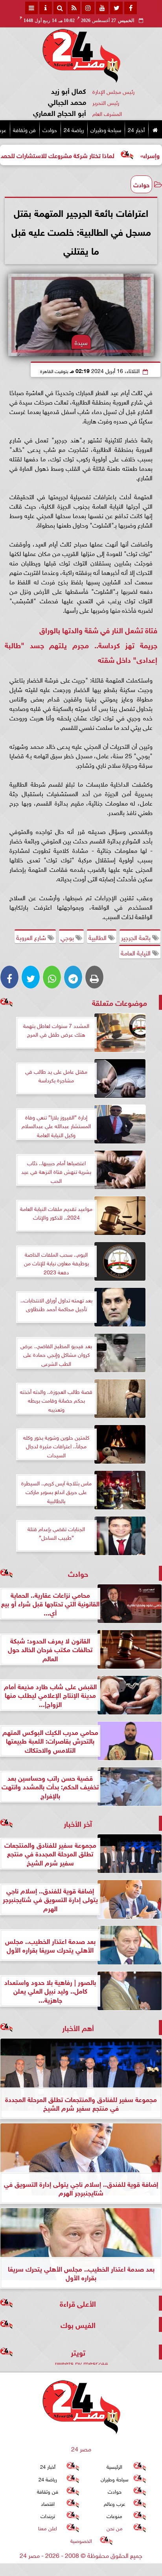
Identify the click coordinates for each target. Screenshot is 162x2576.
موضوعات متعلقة (120, 1002)
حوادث (50, 129)
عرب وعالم (114, 2503)
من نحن (115, 2528)
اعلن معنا (48, 2528)
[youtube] (102, 8)
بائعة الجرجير (137, 937)
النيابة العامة (136, 952)
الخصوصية (81, 2540)
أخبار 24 (136, 129)
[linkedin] (88, 8)
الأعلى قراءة (78, 2303)
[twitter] (116, 8)
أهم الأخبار (78, 2027)
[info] (46, 8)
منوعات (114, 2515)
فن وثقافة (24, 129)
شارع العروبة (32, 937)
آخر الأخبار (78, 1823)
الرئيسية (114, 2466)
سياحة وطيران (106, 129)
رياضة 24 (74, 129)
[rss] (74, 8)
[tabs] (31, 8)
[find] (60, 8)
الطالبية (98, 937)
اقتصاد (48, 2503)
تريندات (48, 2515)
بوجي (68, 937)
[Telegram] (73, 977)
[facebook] (131, 8)
